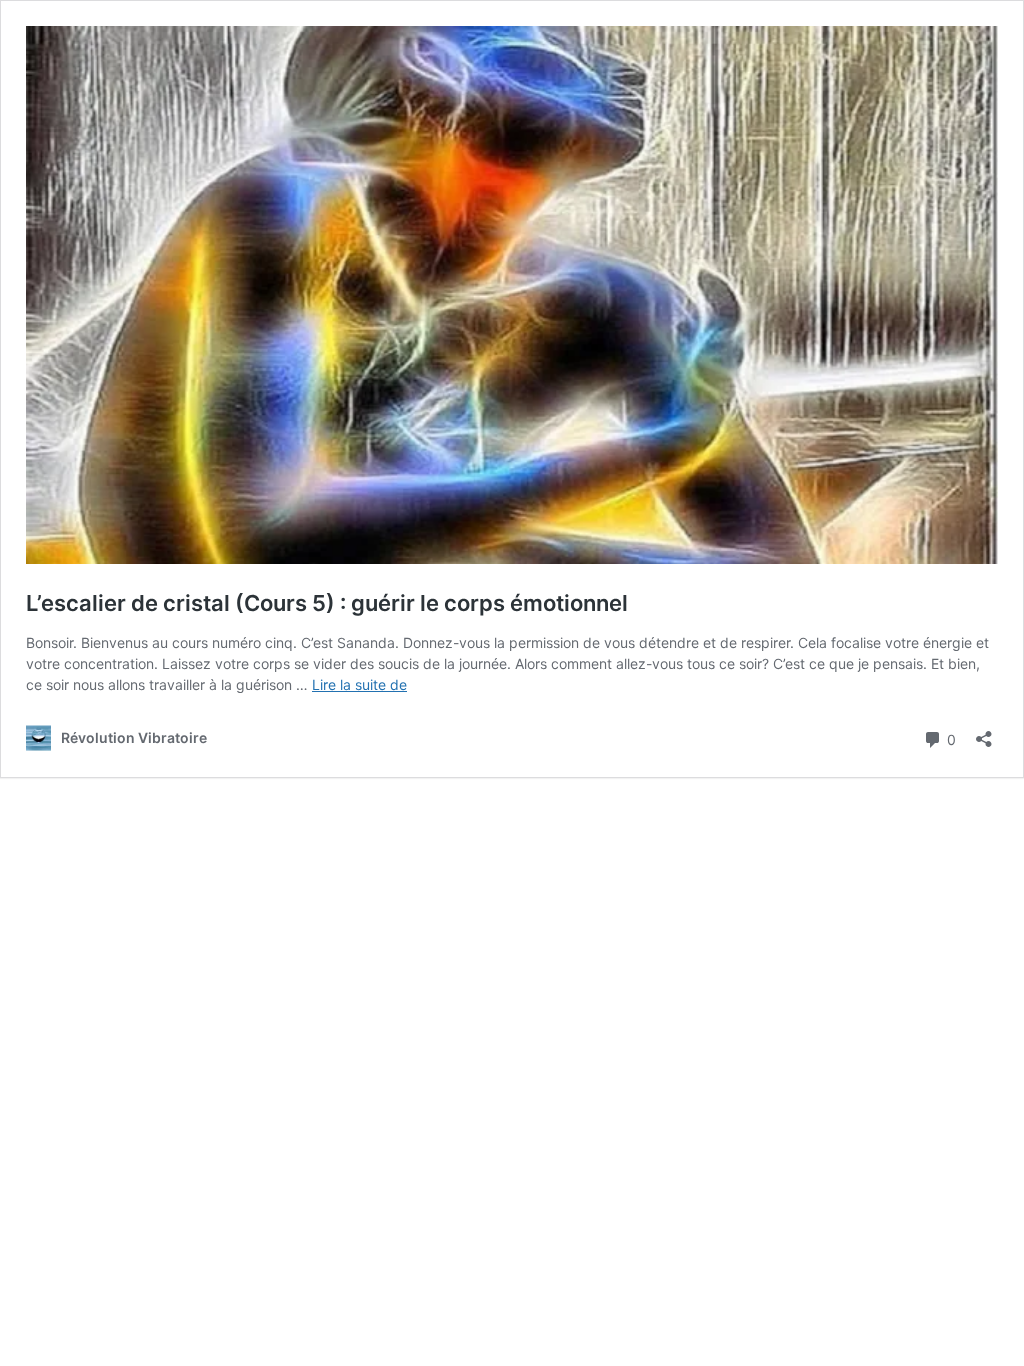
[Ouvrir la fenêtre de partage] (984, 732)
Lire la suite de (359, 684)
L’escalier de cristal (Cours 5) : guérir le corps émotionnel (327, 603)
